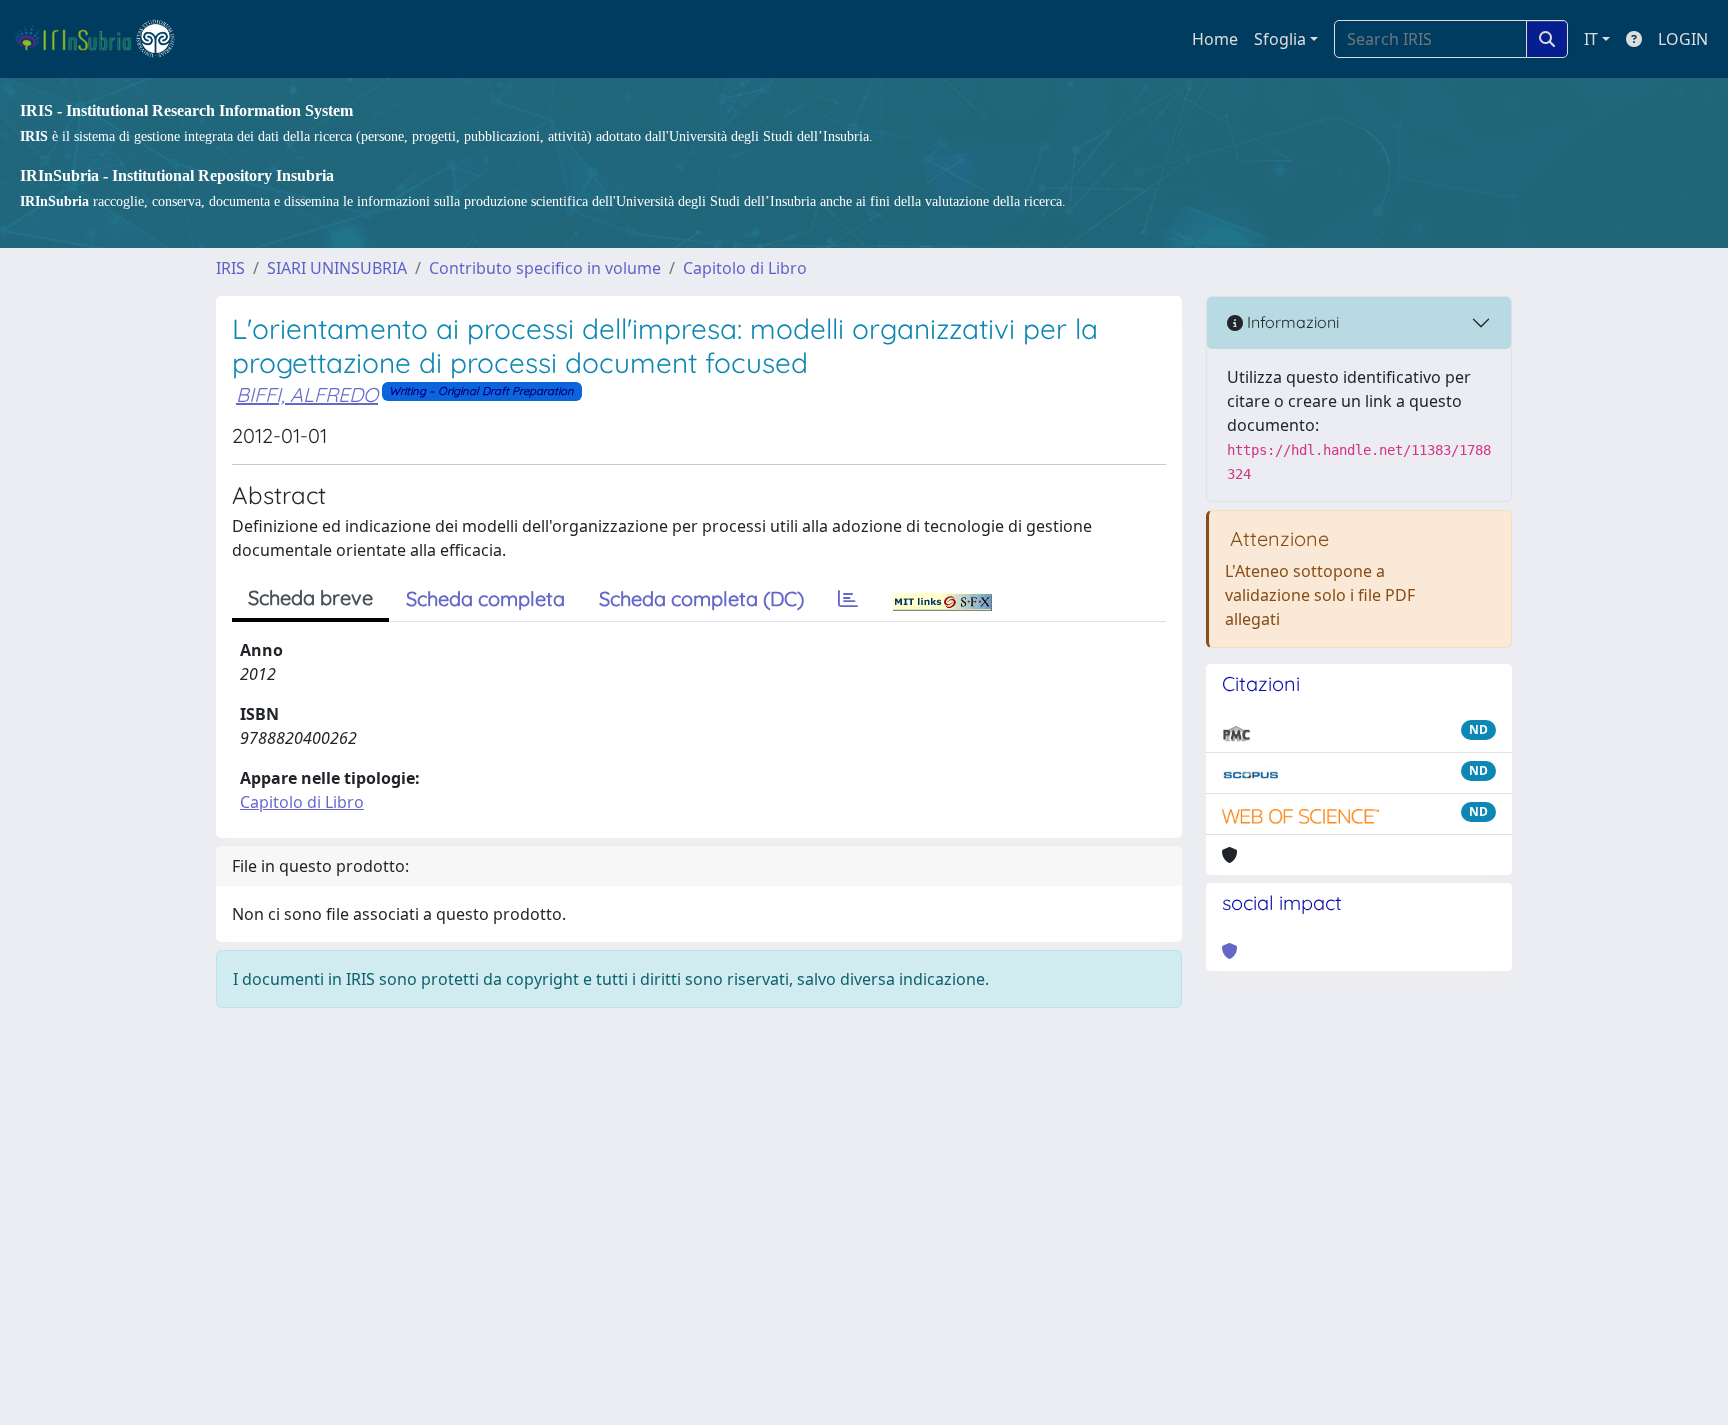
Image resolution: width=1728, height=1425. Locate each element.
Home (1215, 39)
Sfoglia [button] (1280, 39)
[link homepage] (103, 39)
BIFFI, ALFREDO (307, 394)
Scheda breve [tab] (310, 597)
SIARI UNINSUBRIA (337, 268)
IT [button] (1591, 39)
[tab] (848, 599)
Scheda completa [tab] (485, 598)
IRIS (230, 268)
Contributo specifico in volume (545, 268)
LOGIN (1683, 39)
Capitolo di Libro (745, 268)
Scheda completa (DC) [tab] (701, 598)
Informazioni (1291, 322)
